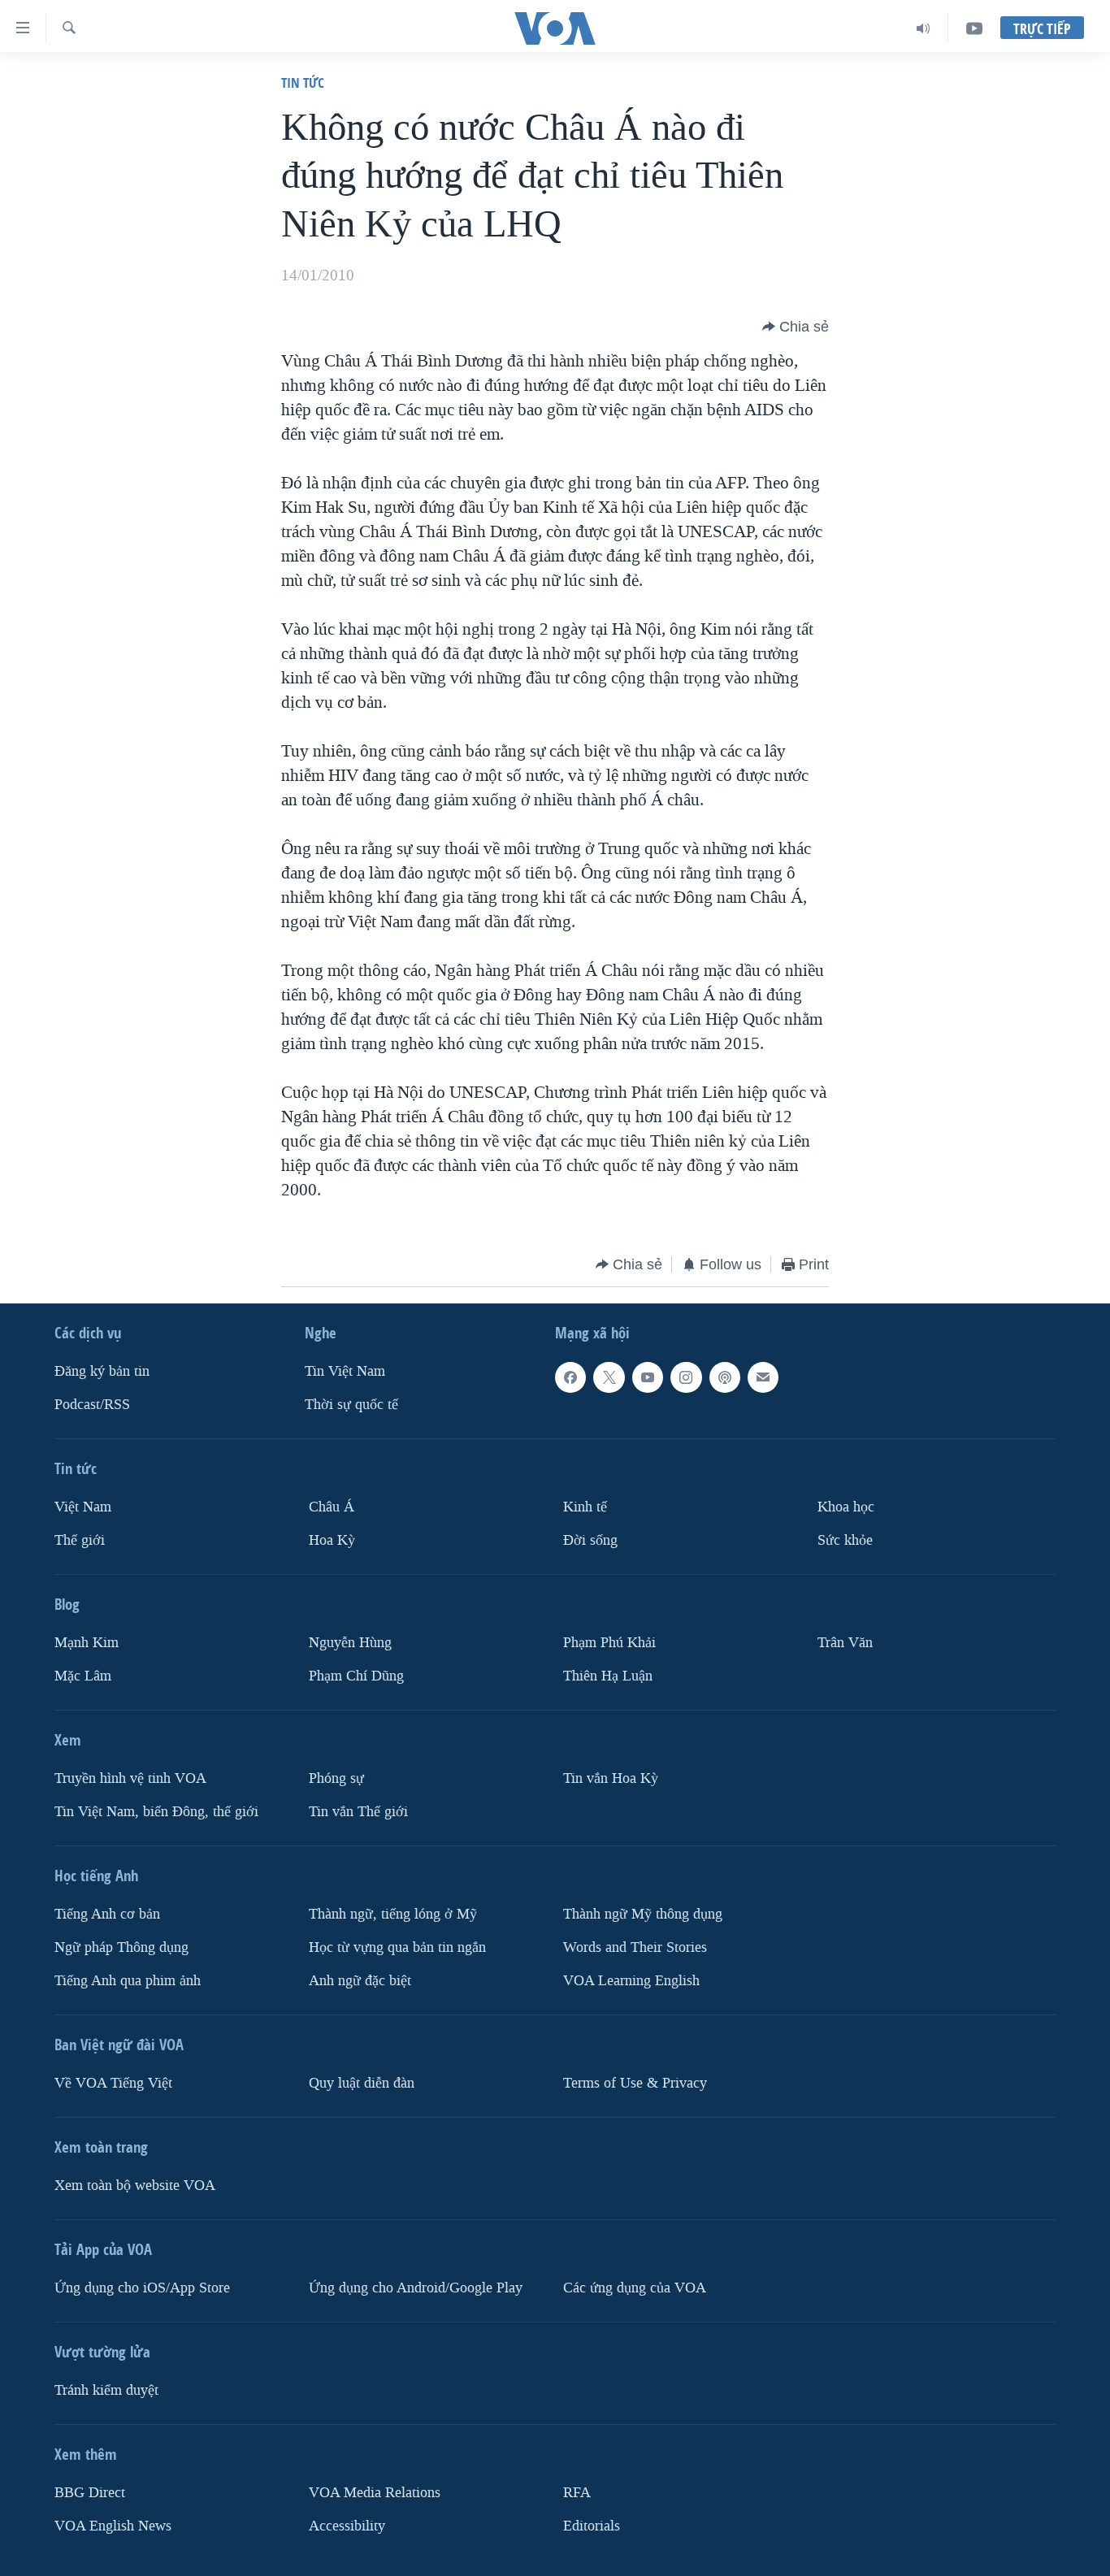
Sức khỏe (845, 1540)
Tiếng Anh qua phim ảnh (128, 1981)
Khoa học (846, 1507)
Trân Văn (845, 1643)
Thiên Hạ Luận (608, 1676)
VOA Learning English (631, 1981)
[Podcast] (725, 1377)
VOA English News (113, 2526)
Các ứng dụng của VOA (635, 2288)
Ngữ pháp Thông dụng (121, 1947)
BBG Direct (90, 2493)
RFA (577, 2493)
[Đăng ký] (763, 1377)
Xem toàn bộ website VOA (135, 2186)
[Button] (796, 327)
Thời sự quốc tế (351, 1405)
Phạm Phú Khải (609, 1643)
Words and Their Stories (635, 1947)
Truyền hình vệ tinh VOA (130, 1778)
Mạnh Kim (87, 1643)
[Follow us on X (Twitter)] (609, 1377)
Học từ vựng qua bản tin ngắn (397, 1947)
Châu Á (332, 1507)
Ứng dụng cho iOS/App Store (142, 2288)
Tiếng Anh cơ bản (107, 1914)
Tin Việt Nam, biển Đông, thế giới (156, 1812)
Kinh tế (585, 1507)
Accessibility (347, 2526)
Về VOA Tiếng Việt (113, 2083)
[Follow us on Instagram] (686, 1377)
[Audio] (924, 28)
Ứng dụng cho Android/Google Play (416, 2288)
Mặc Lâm (83, 1676)
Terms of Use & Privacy (635, 2083)
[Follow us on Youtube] (648, 1377)
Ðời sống (590, 1540)
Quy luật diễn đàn (362, 2083)
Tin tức (303, 82)
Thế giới (80, 1540)
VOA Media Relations (375, 2493)
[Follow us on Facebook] (570, 1377)
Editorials (592, 2526)
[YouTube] (974, 28)
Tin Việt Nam (345, 1371)
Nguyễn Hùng (350, 1643)
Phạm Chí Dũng (356, 1676)
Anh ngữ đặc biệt (360, 1981)
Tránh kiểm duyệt (106, 2390)
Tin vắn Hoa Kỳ (611, 1778)
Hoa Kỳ (332, 1540)
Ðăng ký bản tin (102, 1371)
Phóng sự (336, 1778)
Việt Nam (83, 1507)
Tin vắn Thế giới (358, 1812)
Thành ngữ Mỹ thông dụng (643, 1914)
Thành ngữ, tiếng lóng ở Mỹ (393, 1914)
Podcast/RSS (92, 1405)
